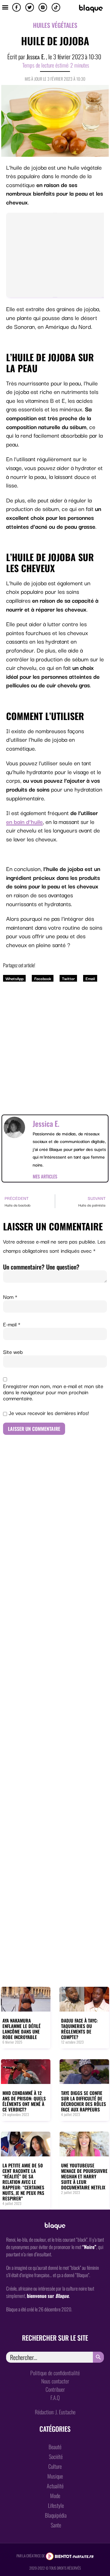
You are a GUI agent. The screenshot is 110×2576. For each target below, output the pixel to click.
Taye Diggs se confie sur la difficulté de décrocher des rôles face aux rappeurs (84, 2101)
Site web (13, 1352)
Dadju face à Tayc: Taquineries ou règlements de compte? (79, 2029)
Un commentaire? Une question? (41, 1267)
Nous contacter (55, 2381)
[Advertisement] (55, 1043)
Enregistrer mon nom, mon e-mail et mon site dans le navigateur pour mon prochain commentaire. (53, 1392)
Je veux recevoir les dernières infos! (48, 1413)
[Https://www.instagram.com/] (43, 7)
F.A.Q (55, 2398)
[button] (5, 7)
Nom (10, 1297)
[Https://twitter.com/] (30, 7)
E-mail (12, 1324)
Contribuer (55, 2389)
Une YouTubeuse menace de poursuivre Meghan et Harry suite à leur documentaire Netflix (84, 2176)
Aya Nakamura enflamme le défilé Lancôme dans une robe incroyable (22, 2029)
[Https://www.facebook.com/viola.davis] (16, 7)
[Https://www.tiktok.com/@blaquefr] (56, 7)
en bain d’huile (24, 821)
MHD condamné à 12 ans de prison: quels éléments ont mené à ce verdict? (24, 2101)
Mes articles (45, 1176)
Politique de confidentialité (55, 2373)
